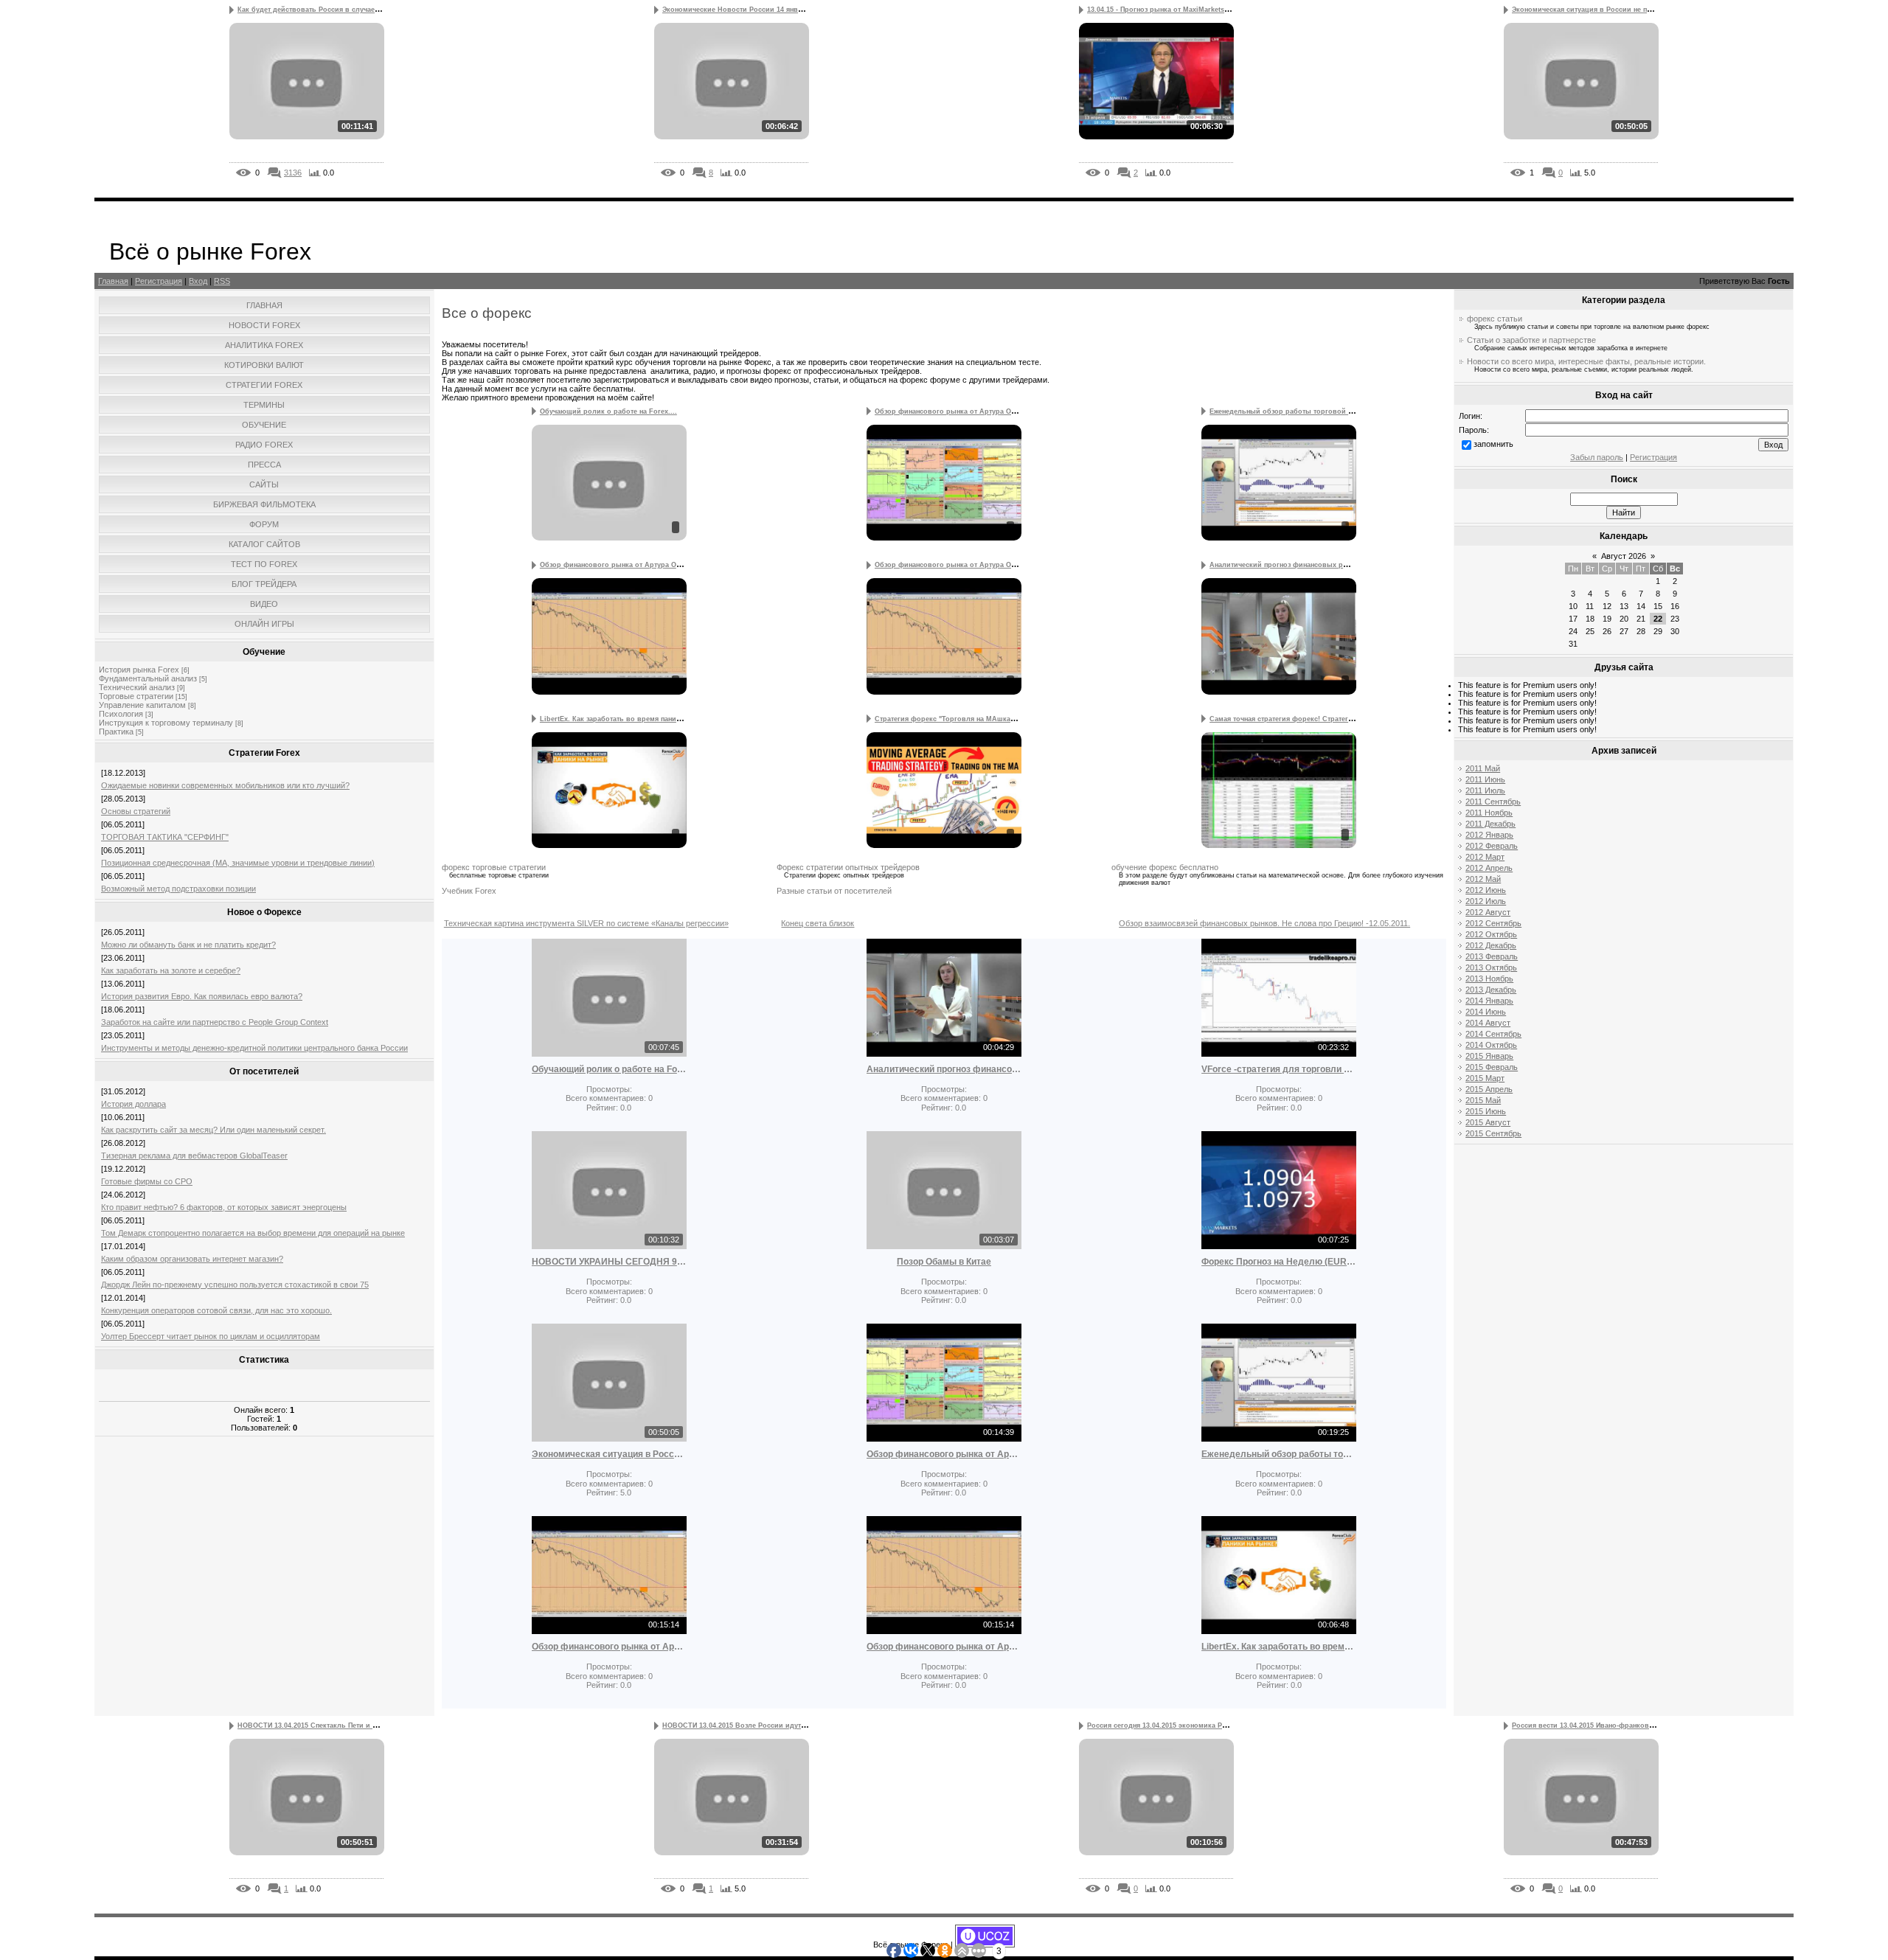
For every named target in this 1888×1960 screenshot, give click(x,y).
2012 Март (1485, 857)
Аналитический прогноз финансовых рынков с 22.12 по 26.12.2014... (1326, 565)
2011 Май (1483, 768)
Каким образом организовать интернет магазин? (192, 1259)
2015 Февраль (1492, 1067)
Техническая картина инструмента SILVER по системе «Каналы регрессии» (586, 923)
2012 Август (1488, 912)
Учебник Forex (469, 891)
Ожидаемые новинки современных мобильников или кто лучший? (225, 785)
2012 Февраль (1492, 846)
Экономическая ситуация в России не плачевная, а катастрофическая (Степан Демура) (609, 1454)
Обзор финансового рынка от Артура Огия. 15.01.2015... (636, 565)
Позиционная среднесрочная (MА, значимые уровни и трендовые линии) (238, 863)
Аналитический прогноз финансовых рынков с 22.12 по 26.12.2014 (944, 1069)
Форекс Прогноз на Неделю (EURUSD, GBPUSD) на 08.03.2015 (1279, 1262)
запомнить (1493, 444)
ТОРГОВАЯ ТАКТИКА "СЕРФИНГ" (165, 837)
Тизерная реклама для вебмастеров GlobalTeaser (194, 1156)
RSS (222, 281)
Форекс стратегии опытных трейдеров (848, 867)
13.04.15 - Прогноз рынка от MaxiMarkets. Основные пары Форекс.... (1204, 10)
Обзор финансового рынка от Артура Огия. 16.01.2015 (944, 1454)
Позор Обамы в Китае (944, 1262)
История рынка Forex (139, 670)
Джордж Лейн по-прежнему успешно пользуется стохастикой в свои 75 (235, 1285)
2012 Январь (1489, 835)
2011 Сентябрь (1493, 802)
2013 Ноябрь (1489, 979)
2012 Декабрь (1491, 945)
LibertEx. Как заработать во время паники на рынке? (1279, 1647)
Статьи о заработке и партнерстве (1531, 340)
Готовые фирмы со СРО (147, 1181)
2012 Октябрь (1491, 934)
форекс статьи (1495, 319)
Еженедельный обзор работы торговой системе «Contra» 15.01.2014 (1279, 1454)
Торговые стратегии (136, 696)
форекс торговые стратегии (494, 867)
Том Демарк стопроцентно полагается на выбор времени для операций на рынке (253, 1233)
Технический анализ (137, 687)
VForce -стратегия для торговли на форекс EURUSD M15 (1279, 1069)
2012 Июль (1486, 901)
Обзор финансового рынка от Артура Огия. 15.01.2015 (609, 1647)
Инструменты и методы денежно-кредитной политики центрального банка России (254, 1048)
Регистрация (159, 281)
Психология (121, 714)
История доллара (133, 1104)
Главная (113, 281)
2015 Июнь (1486, 1111)
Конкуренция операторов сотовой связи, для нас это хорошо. (216, 1310)
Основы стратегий (136, 811)
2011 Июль (1485, 790)
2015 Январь (1489, 1056)
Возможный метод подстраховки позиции (178, 889)
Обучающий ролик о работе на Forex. (609, 1069)
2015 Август (1488, 1122)
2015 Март (1485, 1078)
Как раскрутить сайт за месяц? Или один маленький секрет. (214, 1130)
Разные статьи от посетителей (834, 891)
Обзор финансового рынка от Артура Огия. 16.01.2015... (971, 411)
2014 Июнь (1486, 1012)
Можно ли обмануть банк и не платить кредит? (188, 945)
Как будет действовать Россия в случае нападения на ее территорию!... (361, 10)
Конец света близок (818, 923)
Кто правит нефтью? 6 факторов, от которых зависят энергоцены (224, 1207)
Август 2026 (1624, 556)
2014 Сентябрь (1493, 1034)
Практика (116, 731)
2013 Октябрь (1491, 967)
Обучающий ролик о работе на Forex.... (608, 411)
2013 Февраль (1492, 956)
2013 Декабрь (1491, 990)
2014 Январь (1489, 1001)
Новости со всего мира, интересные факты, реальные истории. (1586, 361)
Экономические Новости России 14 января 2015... (748, 10)
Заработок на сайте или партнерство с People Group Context (215, 1022)
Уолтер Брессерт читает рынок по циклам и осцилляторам (211, 1336)
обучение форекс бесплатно (1165, 867)
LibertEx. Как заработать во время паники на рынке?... (634, 719)
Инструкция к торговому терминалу (166, 723)
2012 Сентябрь (1493, 923)
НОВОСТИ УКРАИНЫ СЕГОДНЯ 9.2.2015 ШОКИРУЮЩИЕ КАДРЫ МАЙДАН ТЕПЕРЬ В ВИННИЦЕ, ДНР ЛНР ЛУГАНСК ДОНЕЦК (609, 1262)
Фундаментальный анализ (148, 678)
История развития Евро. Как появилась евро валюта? (202, 996)
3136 (293, 173)
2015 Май (1483, 1100)
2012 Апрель (1489, 868)
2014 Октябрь (1491, 1045)
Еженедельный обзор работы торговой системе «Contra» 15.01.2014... (1330, 411)
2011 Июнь (1485, 779)
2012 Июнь (1486, 890)
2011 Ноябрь (1489, 813)
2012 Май (1483, 879)
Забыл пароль (1597, 457)
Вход (198, 281)
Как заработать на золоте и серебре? (171, 970)
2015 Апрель (1489, 1089)
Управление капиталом (142, 705)
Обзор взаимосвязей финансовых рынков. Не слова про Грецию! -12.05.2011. (1264, 923)
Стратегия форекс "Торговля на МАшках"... (949, 719)
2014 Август (1488, 1023)
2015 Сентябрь (1493, 1133)
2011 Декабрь (1490, 824)
